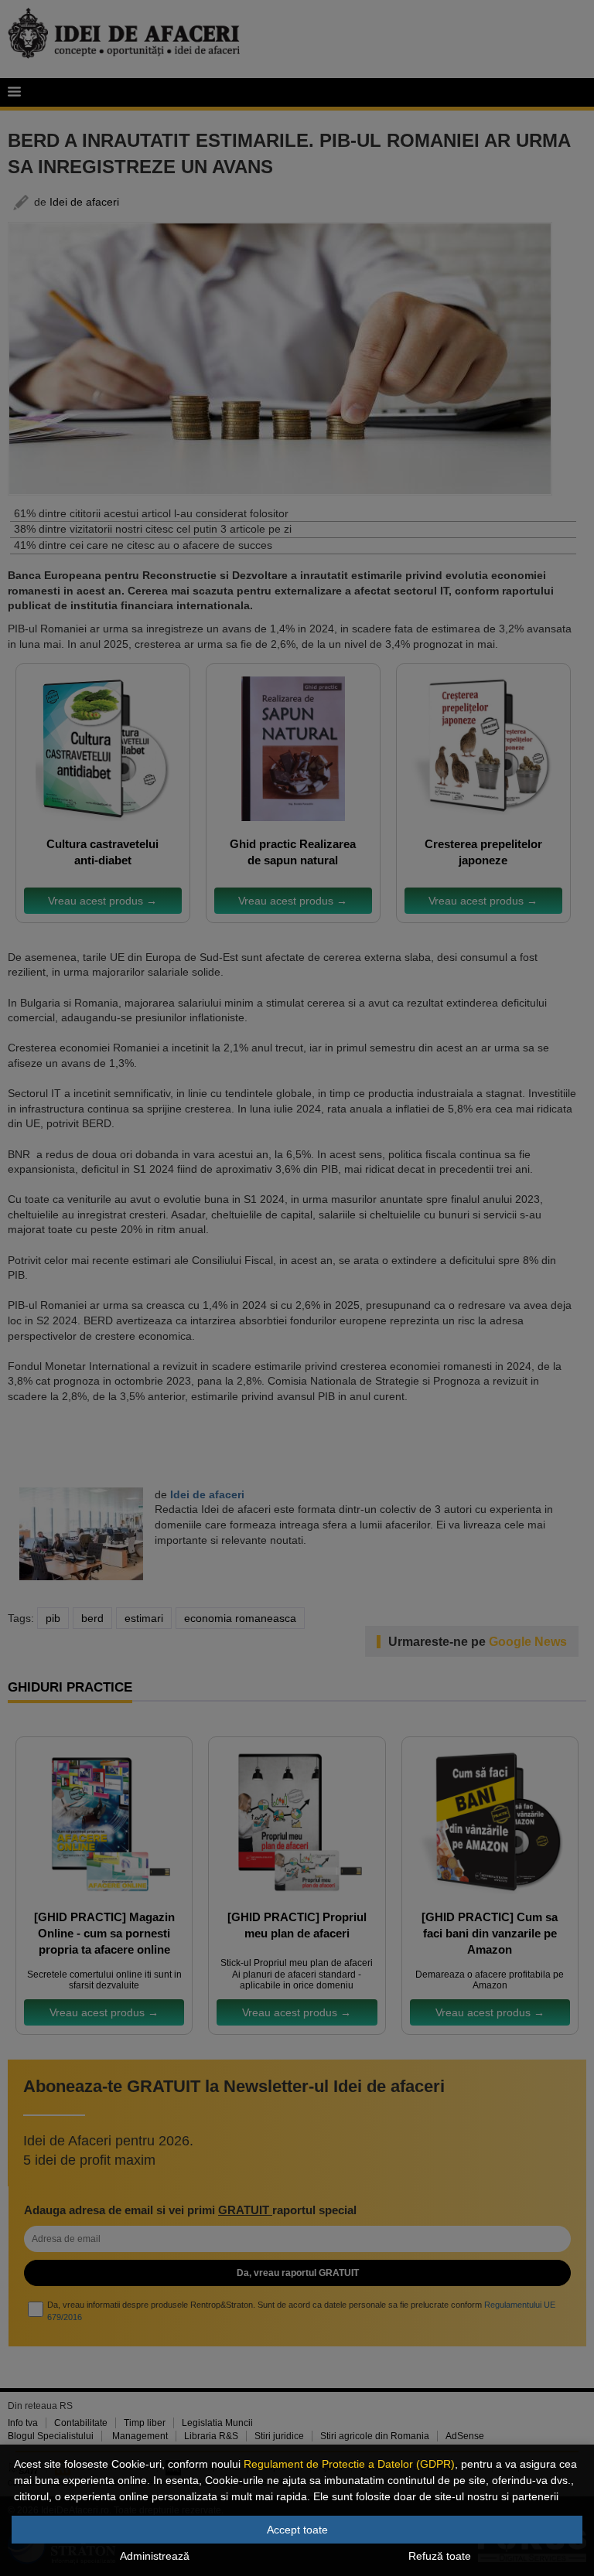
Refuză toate (440, 2556)
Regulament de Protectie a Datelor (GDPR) (349, 2464)
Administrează (155, 2556)
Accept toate (297, 2530)
